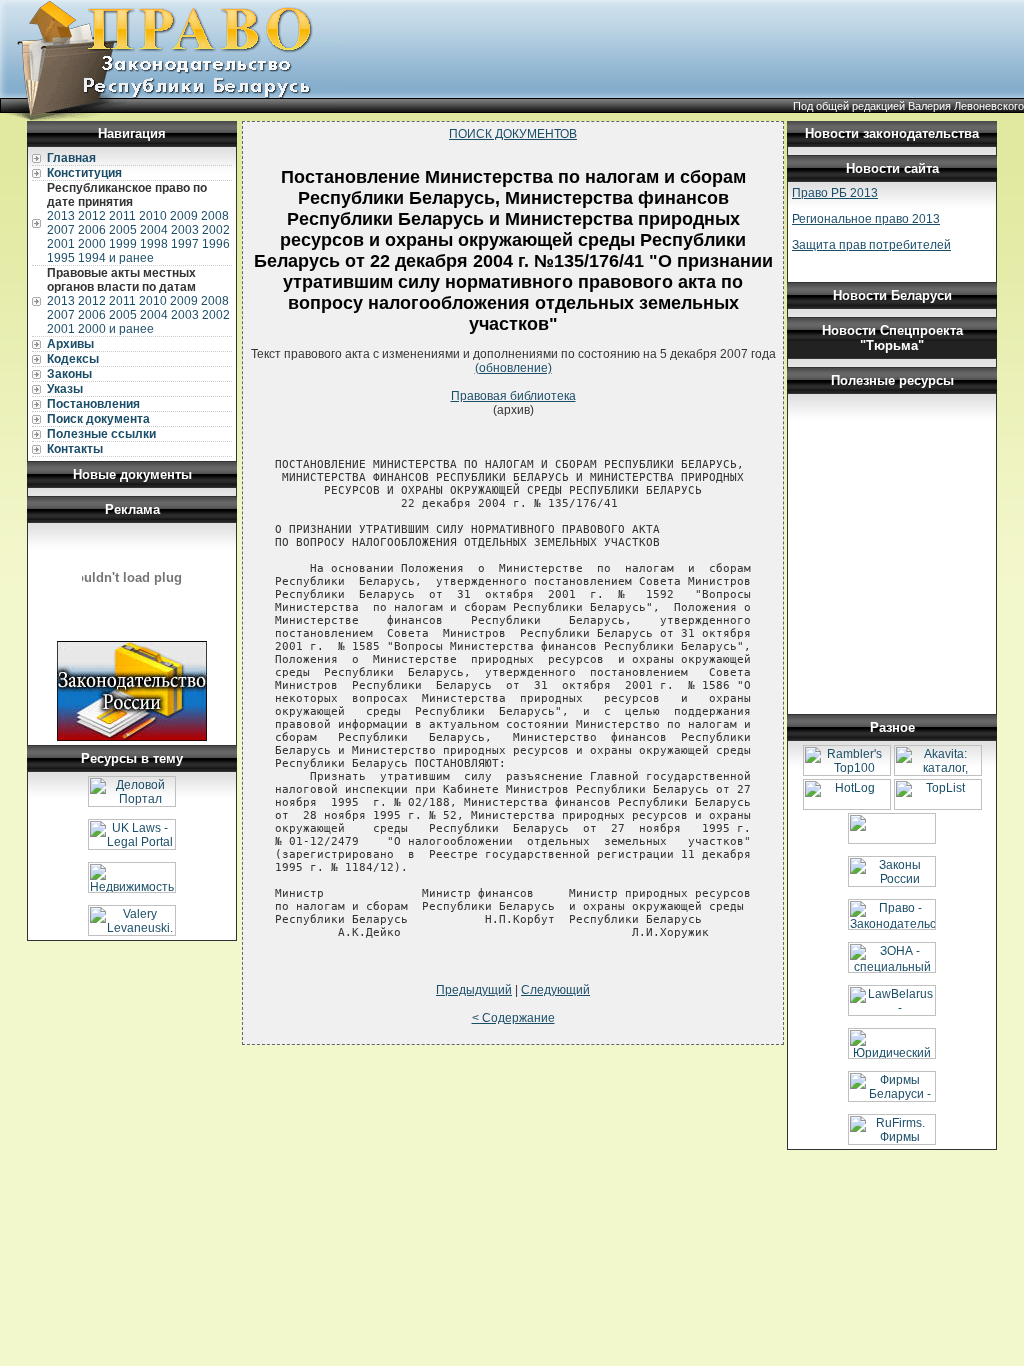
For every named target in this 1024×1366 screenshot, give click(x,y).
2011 (122, 216)
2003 (185, 230)
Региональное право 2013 (866, 219)
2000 (92, 244)
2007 (61, 230)
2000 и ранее (116, 329)
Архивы (70, 344)
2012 (92, 216)
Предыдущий (474, 990)
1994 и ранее (116, 258)
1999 (123, 244)
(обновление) (513, 368)
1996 (216, 244)
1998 (154, 244)
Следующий (555, 990)
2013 (61, 216)
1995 (61, 258)
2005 (123, 230)
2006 (92, 230)
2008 (215, 216)
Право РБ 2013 (835, 193)
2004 (154, 230)
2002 (216, 230)
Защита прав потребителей (871, 245)
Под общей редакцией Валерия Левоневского (908, 106)
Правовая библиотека (513, 396)
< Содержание (513, 1018)
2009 (184, 216)
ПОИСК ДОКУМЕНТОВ (513, 134)
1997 (185, 244)
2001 (61, 244)
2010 (153, 216)
